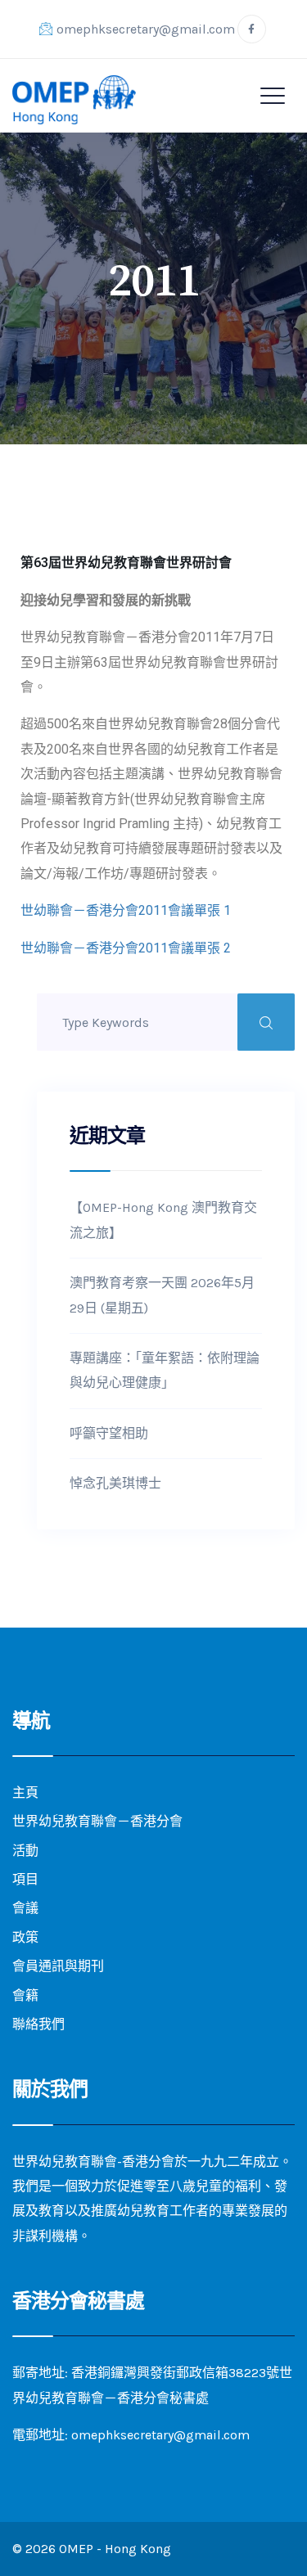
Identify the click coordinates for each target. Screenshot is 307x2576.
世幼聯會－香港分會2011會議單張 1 (126, 910)
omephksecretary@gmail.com (146, 29)
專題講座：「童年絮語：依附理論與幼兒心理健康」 (165, 1370)
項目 (25, 1879)
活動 (25, 1851)
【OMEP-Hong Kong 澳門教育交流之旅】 (163, 1220)
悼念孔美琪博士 (115, 1483)
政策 (25, 1937)
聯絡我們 (38, 2024)
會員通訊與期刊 (58, 1966)
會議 (25, 1908)
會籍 (25, 1995)
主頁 (25, 1792)
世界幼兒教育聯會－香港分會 (97, 1821)
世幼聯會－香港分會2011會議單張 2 (126, 948)
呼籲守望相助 (109, 1433)
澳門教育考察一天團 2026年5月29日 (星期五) (162, 1295)
